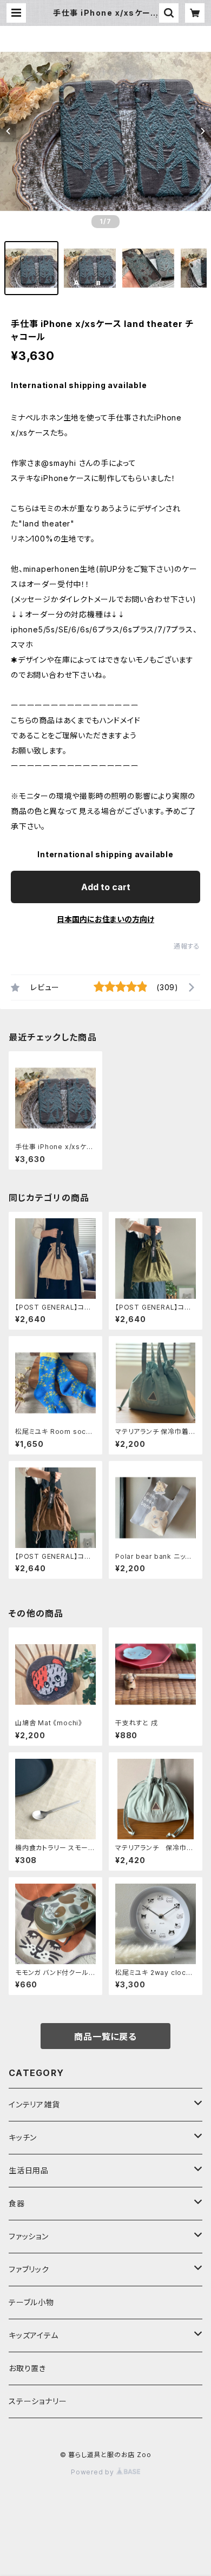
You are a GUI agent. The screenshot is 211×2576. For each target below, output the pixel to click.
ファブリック (29, 2269)
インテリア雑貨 (34, 2104)
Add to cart (106, 887)
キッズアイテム (34, 2335)
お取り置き (27, 2368)
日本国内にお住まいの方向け (105, 919)
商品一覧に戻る (105, 2037)
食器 (17, 2203)
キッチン (23, 2137)
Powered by (94, 2472)
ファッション (29, 2236)
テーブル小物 (31, 2302)
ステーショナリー (38, 2401)
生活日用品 (29, 2170)
